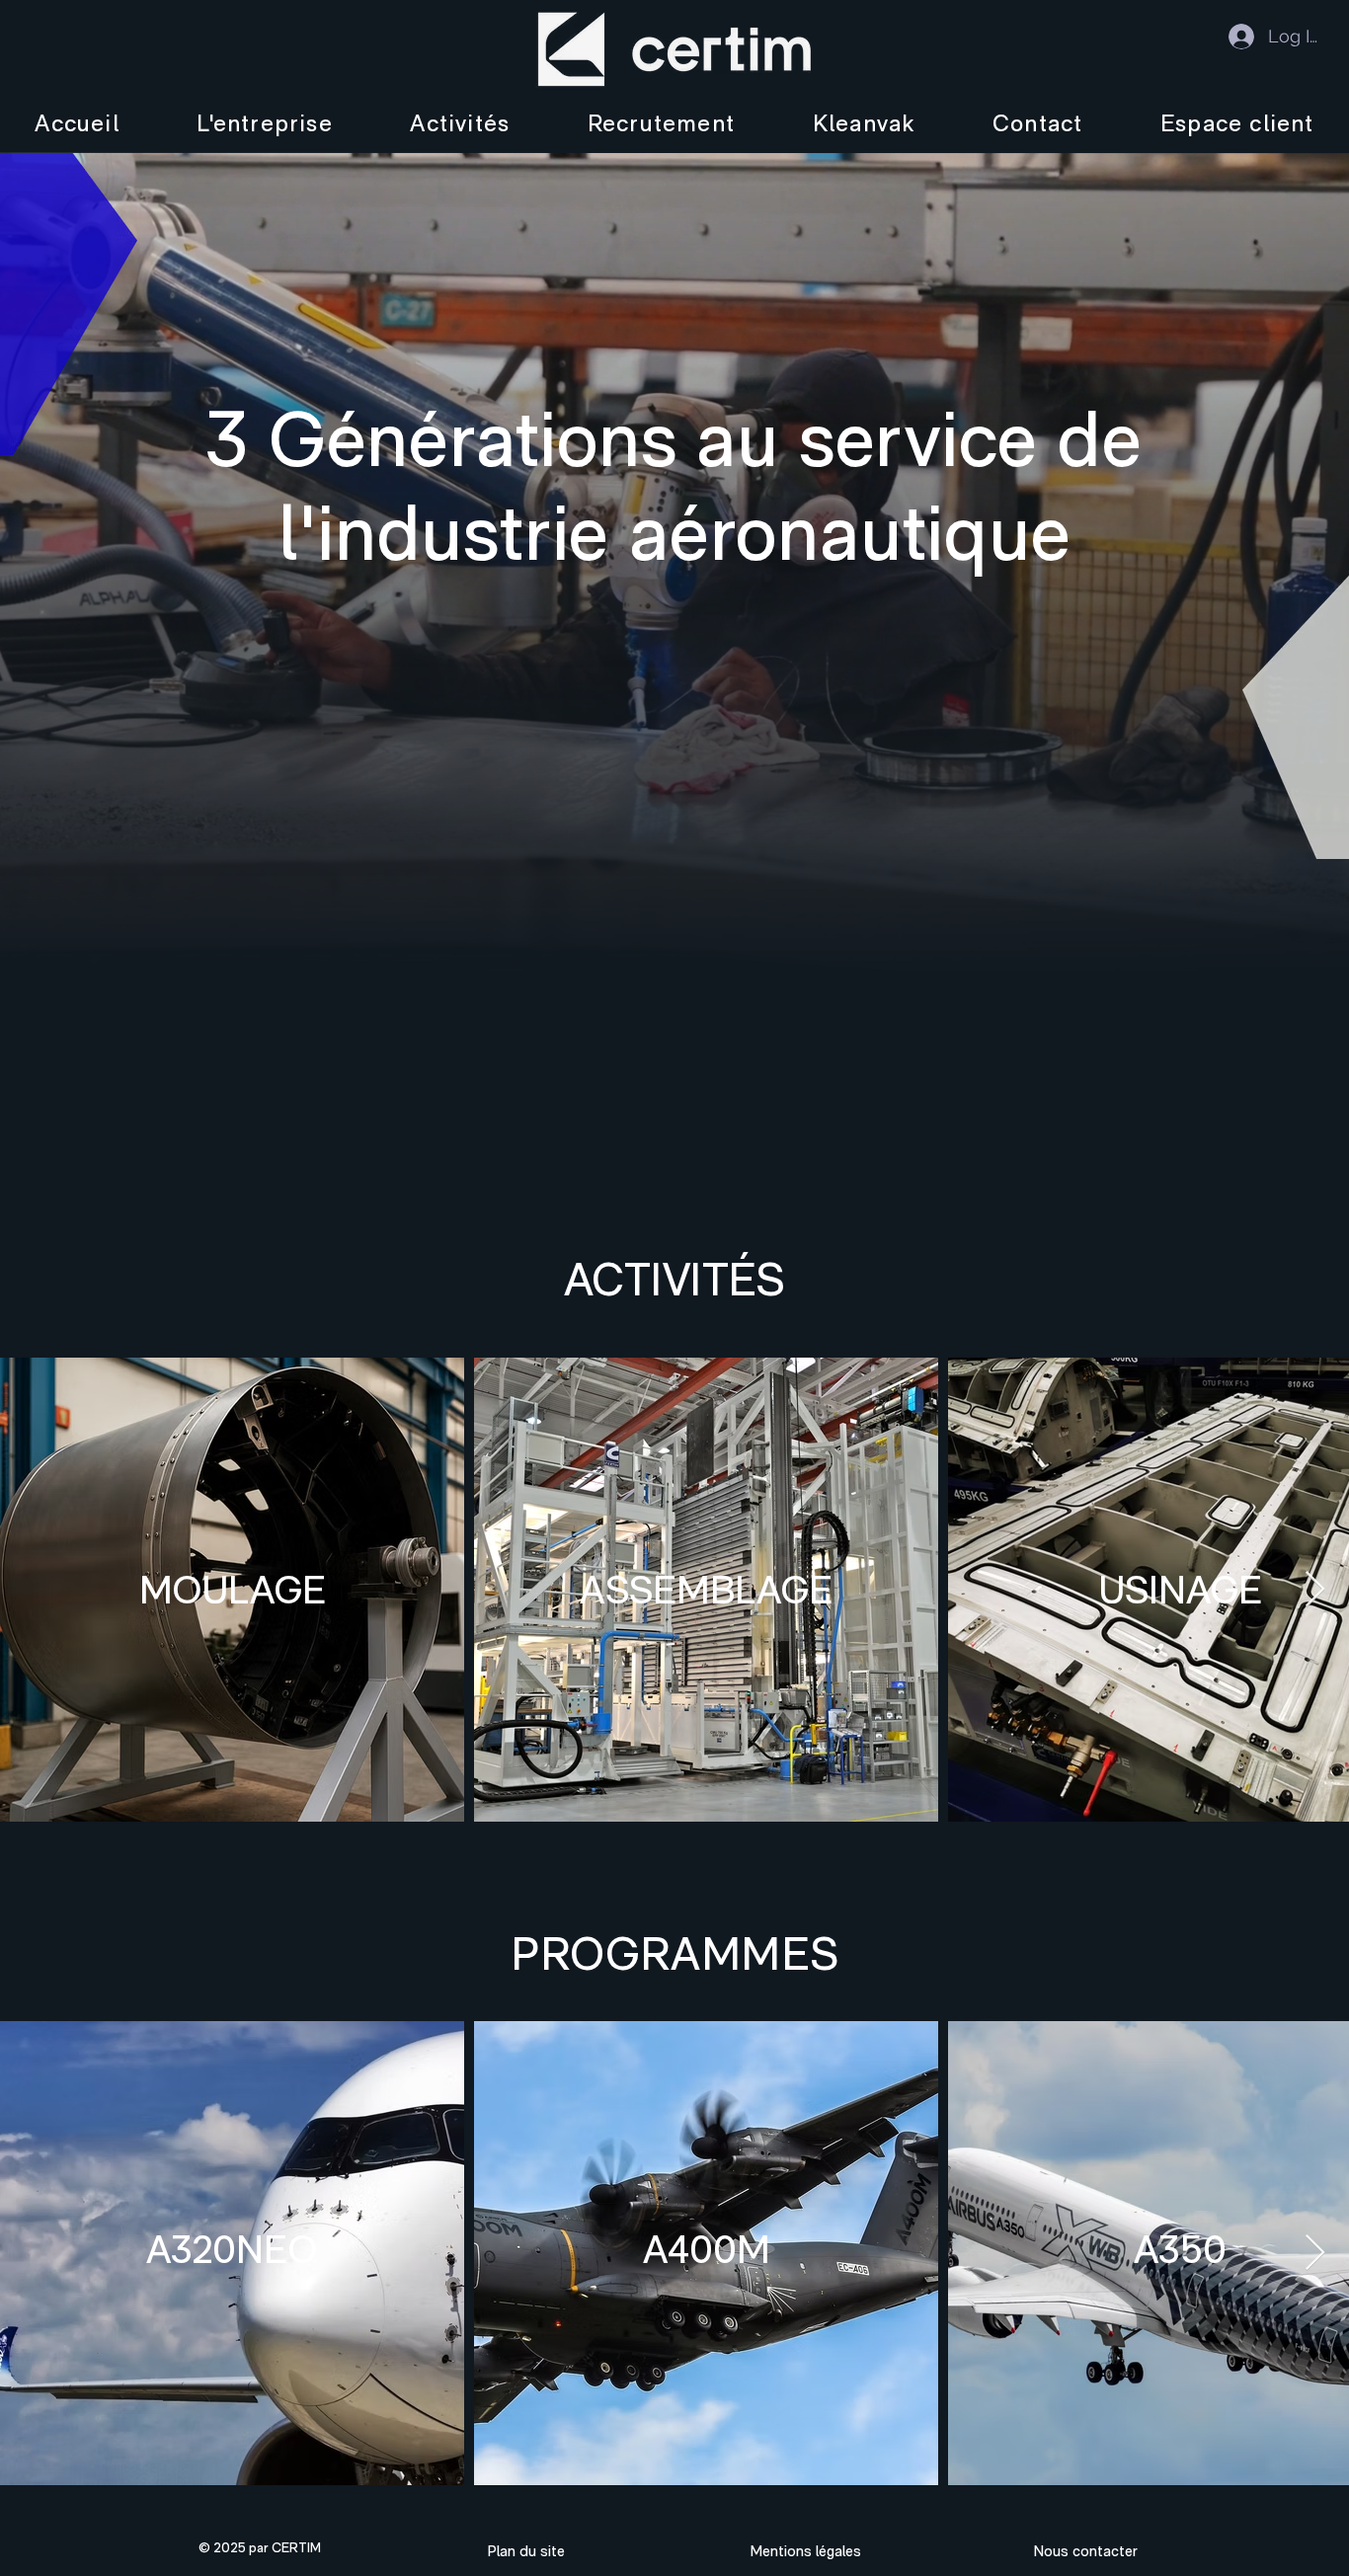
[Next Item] (1315, 1590)
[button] (265, 123)
